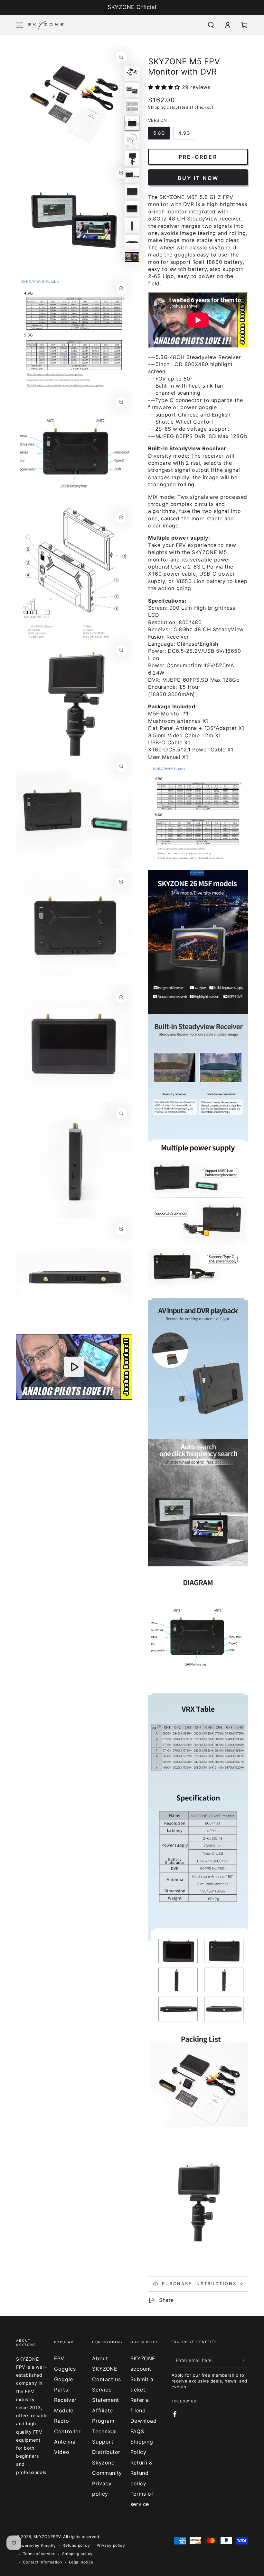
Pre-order (198, 157)
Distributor (106, 2452)
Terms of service (39, 2554)
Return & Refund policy (141, 2473)
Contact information (42, 2562)
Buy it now (198, 178)
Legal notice (81, 2562)
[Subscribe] (244, 2360)
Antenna (65, 2442)
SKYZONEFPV (47, 2537)
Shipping (157, 107)
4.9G (184, 133)
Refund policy (76, 2545)
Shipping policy (77, 2554)
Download (144, 2421)
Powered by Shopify (36, 2546)
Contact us (106, 2379)
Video (62, 2452)
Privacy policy (111, 2545)
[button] (211, 25)
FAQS (137, 2431)
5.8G (159, 133)
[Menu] (20, 25)
